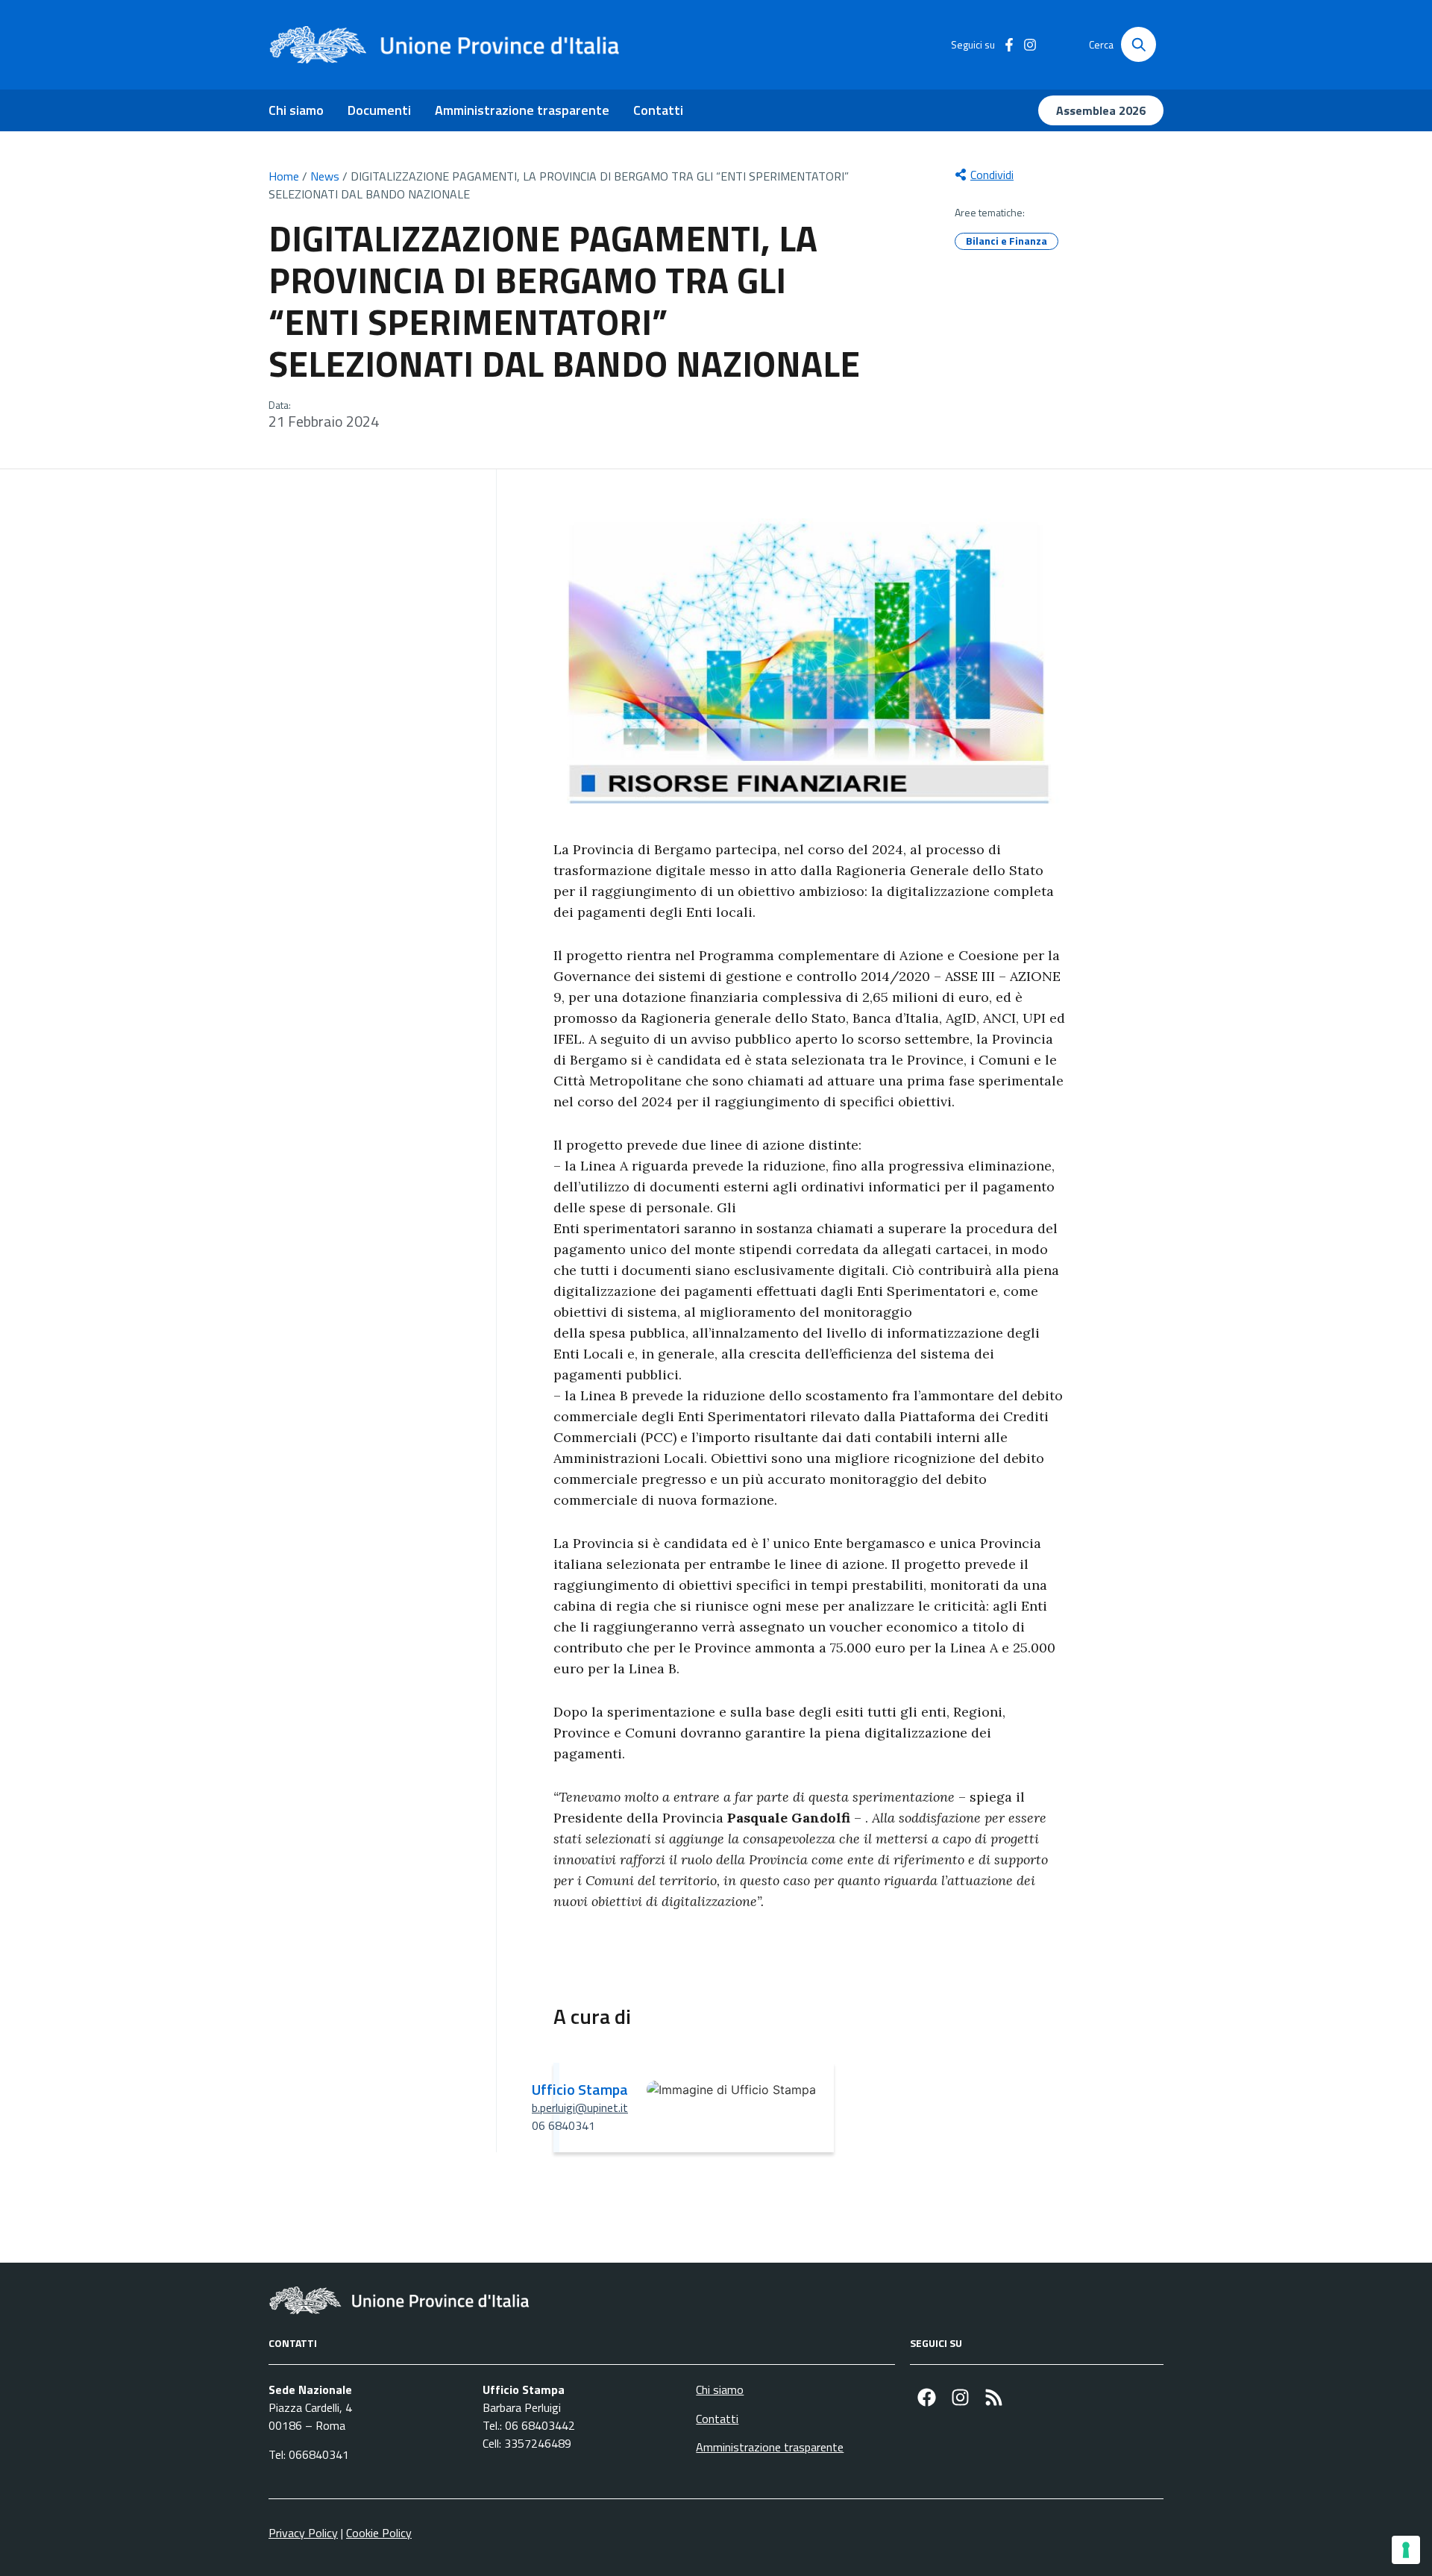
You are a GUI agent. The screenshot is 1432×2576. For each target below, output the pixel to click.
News (325, 176)
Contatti (658, 110)
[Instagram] (960, 2397)
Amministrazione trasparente (522, 110)
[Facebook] (927, 2397)
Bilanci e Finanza (1007, 241)
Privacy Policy (303, 2533)
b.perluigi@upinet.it (580, 2108)
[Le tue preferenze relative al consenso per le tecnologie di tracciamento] (1406, 2550)
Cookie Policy (379, 2533)
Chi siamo (296, 110)
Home (284, 176)
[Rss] (994, 2397)
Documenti (379, 110)
